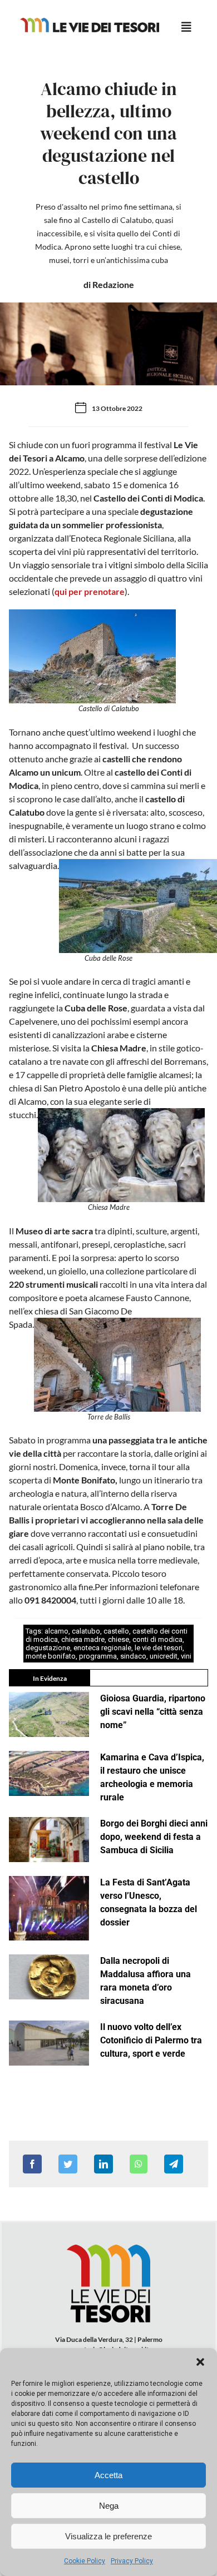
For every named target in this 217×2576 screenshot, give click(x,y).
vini (186, 1656)
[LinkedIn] (103, 2164)
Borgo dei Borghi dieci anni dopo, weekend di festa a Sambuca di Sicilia (154, 1837)
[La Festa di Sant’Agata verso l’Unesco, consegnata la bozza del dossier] (49, 1908)
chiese (119, 1639)
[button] (200, 2362)
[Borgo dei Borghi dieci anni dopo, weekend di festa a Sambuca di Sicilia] (49, 1840)
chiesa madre (83, 1639)
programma (98, 1656)
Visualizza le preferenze (108, 2536)
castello (116, 1631)
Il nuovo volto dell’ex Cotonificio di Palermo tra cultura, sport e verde (151, 2040)
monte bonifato (51, 1656)
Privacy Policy (132, 2561)
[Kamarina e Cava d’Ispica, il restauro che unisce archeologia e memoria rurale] (49, 1773)
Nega (109, 2506)
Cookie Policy (85, 2561)
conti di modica (157, 1639)
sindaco (133, 1656)
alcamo (56, 1631)
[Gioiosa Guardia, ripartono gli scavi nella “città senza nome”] (49, 1714)
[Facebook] (32, 2164)
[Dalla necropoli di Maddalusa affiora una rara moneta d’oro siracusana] (49, 1977)
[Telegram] (174, 2164)
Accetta (108, 2475)
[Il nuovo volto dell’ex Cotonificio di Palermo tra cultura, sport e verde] (49, 2043)
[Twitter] (68, 2164)
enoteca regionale (102, 1648)
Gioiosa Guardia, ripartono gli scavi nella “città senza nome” (153, 1712)
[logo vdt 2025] (90, 22)
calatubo (86, 1631)
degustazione (48, 1648)
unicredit (164, 1656)
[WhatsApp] (139, 2164)
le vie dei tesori (159, 1648)
